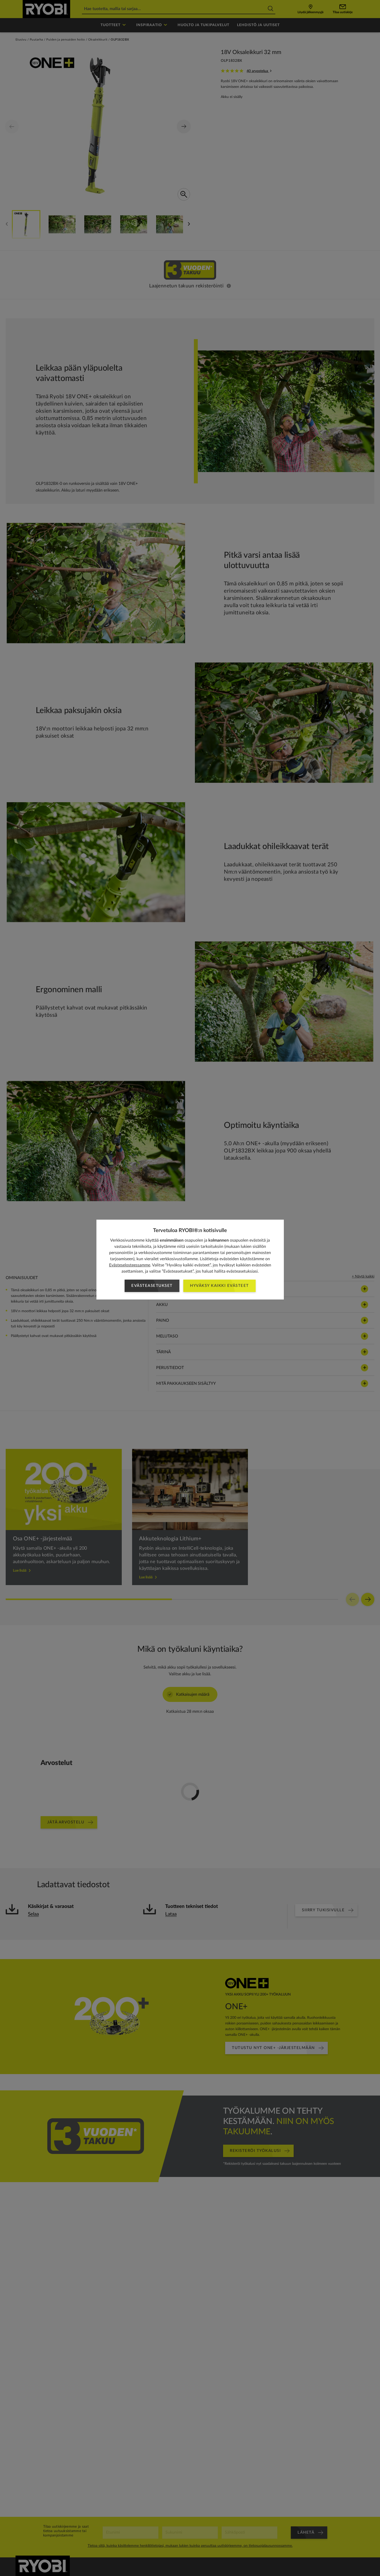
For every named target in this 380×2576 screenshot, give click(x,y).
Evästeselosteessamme (130, 1265)
